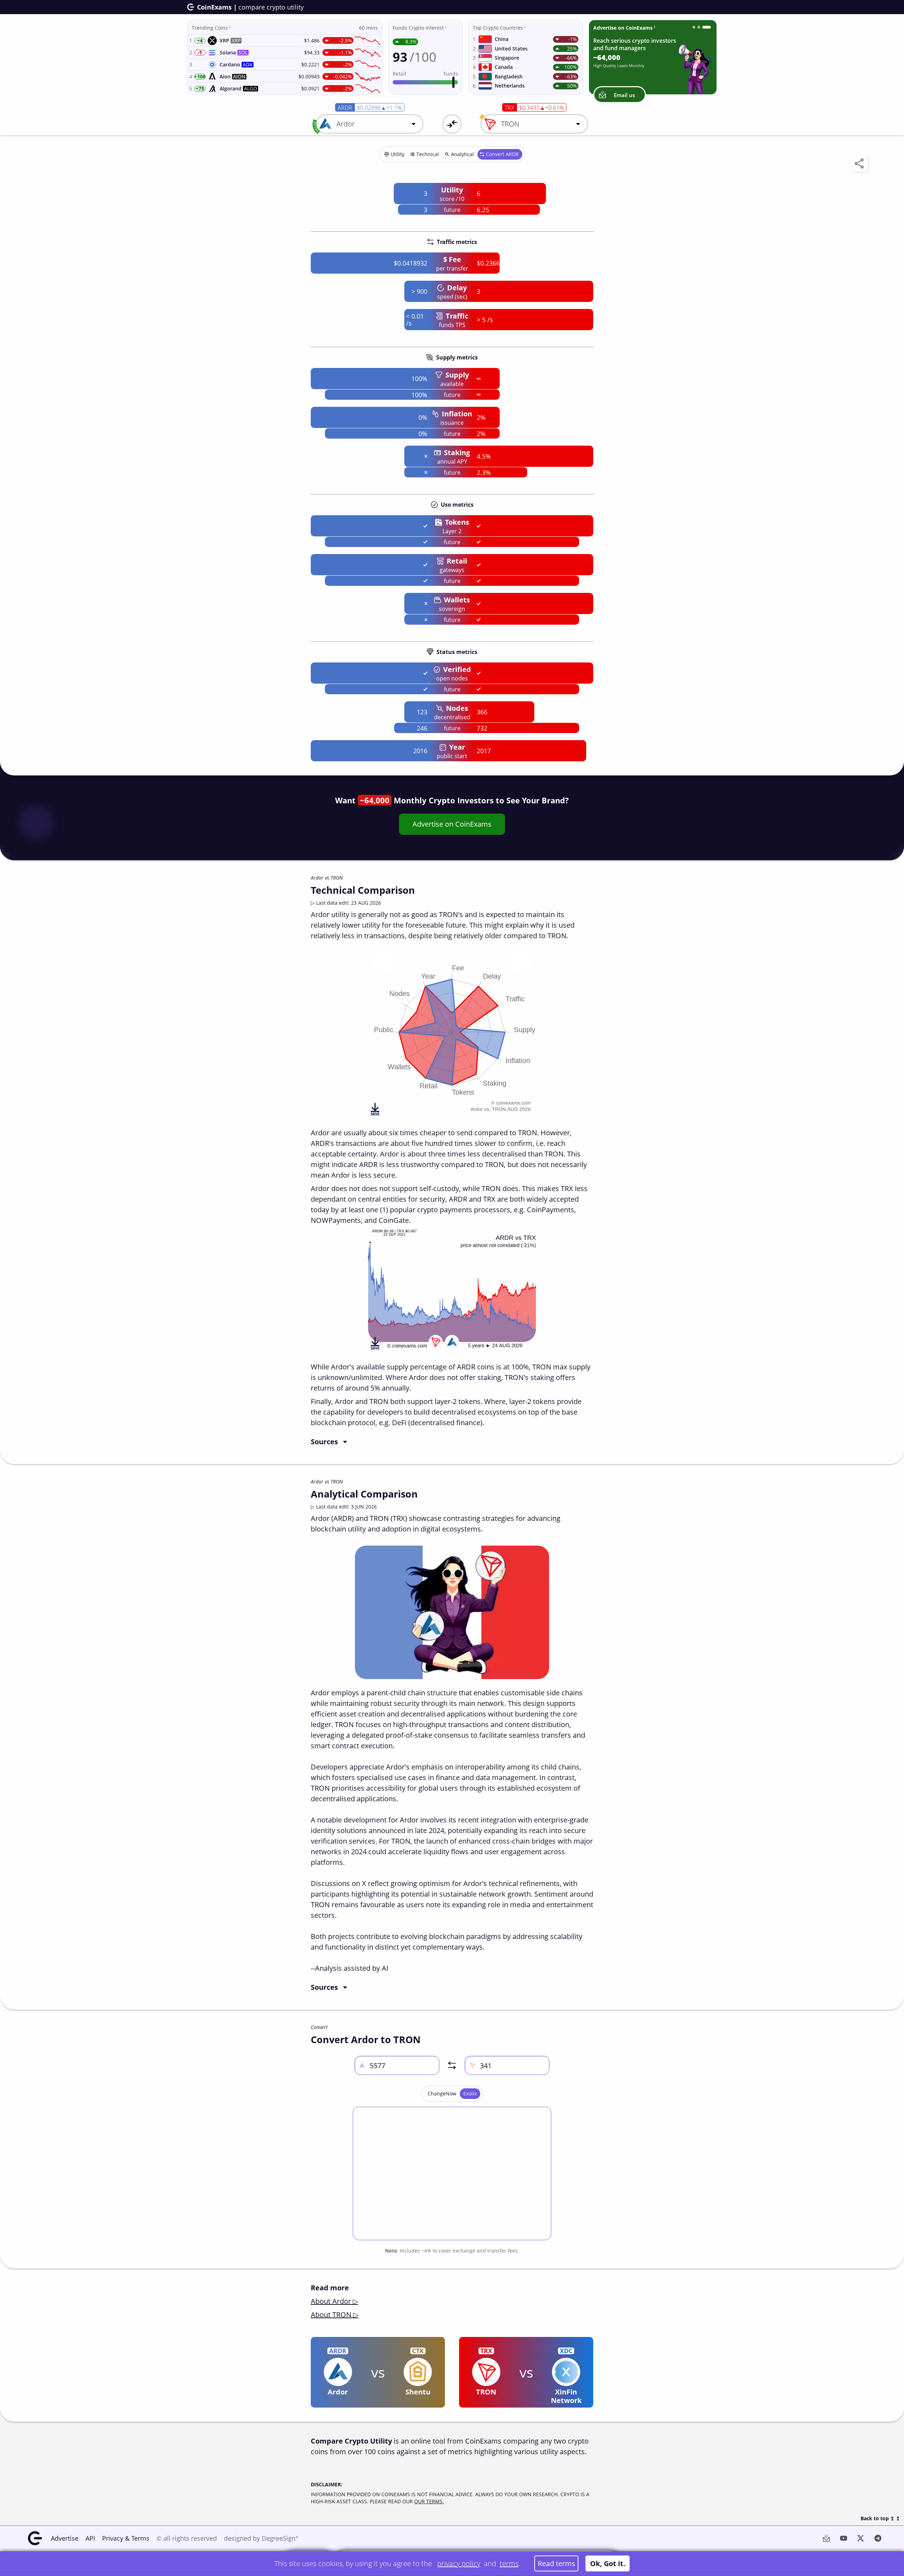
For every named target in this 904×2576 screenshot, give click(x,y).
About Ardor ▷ (334, 2301)
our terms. (429, 2501)
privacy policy (459, 2563)
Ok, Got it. (608, 2563)
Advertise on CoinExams (452, 824)
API (90, 2538)
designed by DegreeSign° (261, 2538)
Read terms (557, 2563)
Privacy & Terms (126, 2538)
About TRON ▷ (335, 2315)
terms (509, 2563)
